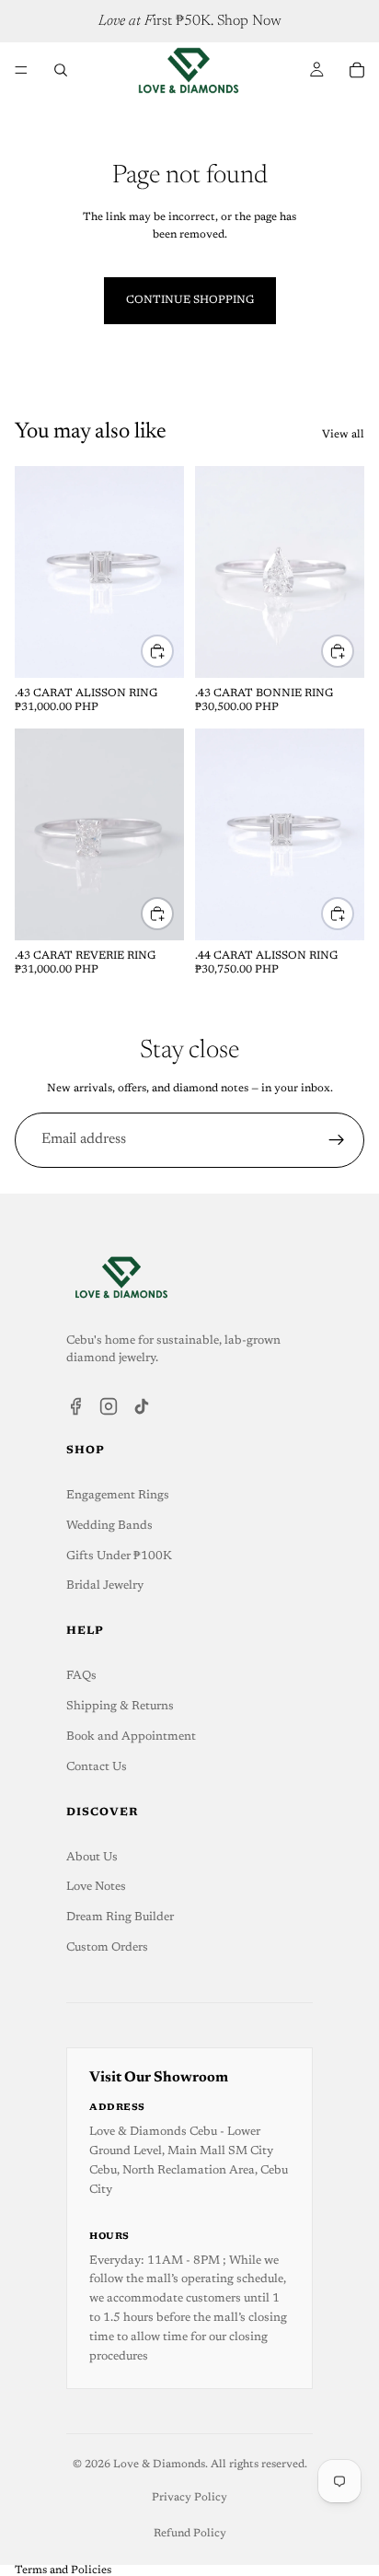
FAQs (81, 1676)
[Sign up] (337, 1140)
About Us (92, 1857)
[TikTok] (142, 1406)
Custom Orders (107, 1947)
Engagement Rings (118, 1495)
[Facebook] (75, 1406)
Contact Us (97, 1767)
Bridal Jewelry (105, 1585)
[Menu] (21, 70)
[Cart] (357, 70)
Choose (173, 651)
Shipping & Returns (120, 1706)
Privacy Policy (189, 2498)
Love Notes (96, 1887)
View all (343, 435)
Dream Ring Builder (120, 1917)
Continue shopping (190, 300)
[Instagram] (109, 1406)
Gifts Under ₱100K (119, 1556)
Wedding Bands (109, 1526)
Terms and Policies (63, 2570)
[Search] (61, 70)
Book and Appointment (131, 1737)
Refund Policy (190, 2534)
